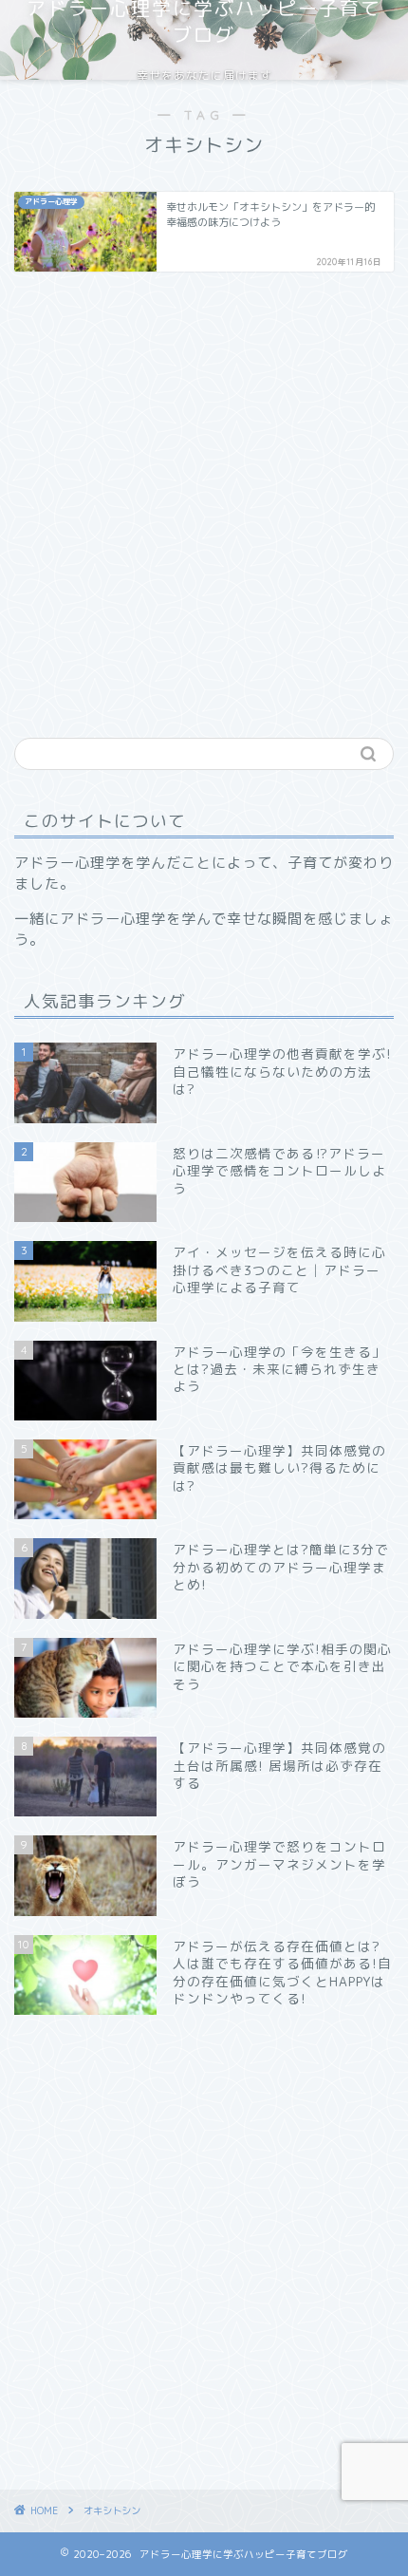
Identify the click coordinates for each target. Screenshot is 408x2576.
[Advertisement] (204, 499)
